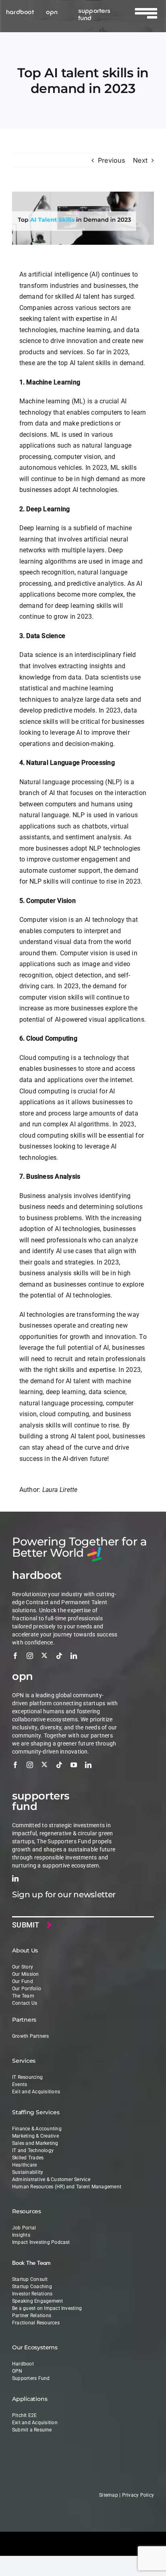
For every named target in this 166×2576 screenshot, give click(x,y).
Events (20, 2084)
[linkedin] (74, 1656)
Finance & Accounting (37, 2129)
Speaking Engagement (38, 2301)
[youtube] (74, 1765)
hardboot (20, 11)
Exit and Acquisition (35, 2423)
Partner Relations (32, 2316)
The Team (23, 1996)
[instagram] (30, 1656)
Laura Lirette (60, 1490)
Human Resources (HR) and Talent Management (67, 2187)
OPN (17, 2371)
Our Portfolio (27, 1989)
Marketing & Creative (35, 2136)
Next (140, 160)
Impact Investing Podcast (41, 2242)
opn (52, 11)
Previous (111, 160)
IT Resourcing (27, 2077)
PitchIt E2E (25, 2415)
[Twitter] (44, 1655)
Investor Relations (32, 2294)
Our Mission (26, 1974)
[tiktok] (59, 1656)
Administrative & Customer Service (51, 2179)
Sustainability (28, 2172)
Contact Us (25, 2003)
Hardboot (23, 2364)
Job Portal (24, 2228)
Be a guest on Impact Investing (47, 2308)
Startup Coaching (32, 2287)
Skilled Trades (28, 2158)
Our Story (23, 1967)
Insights (21, 2235)
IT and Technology (33, 2150)
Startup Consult (30, 2279)
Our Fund (23, 1981)
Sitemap (109, 2495)
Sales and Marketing (35, 2143)
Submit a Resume (32, 2430)
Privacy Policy (138, 2495)
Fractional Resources (36, 2323)
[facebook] (15, 1656)
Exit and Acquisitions (36, 2092)
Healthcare (24, 2165)
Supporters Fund (31, 2378)
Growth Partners (31, 2036)
